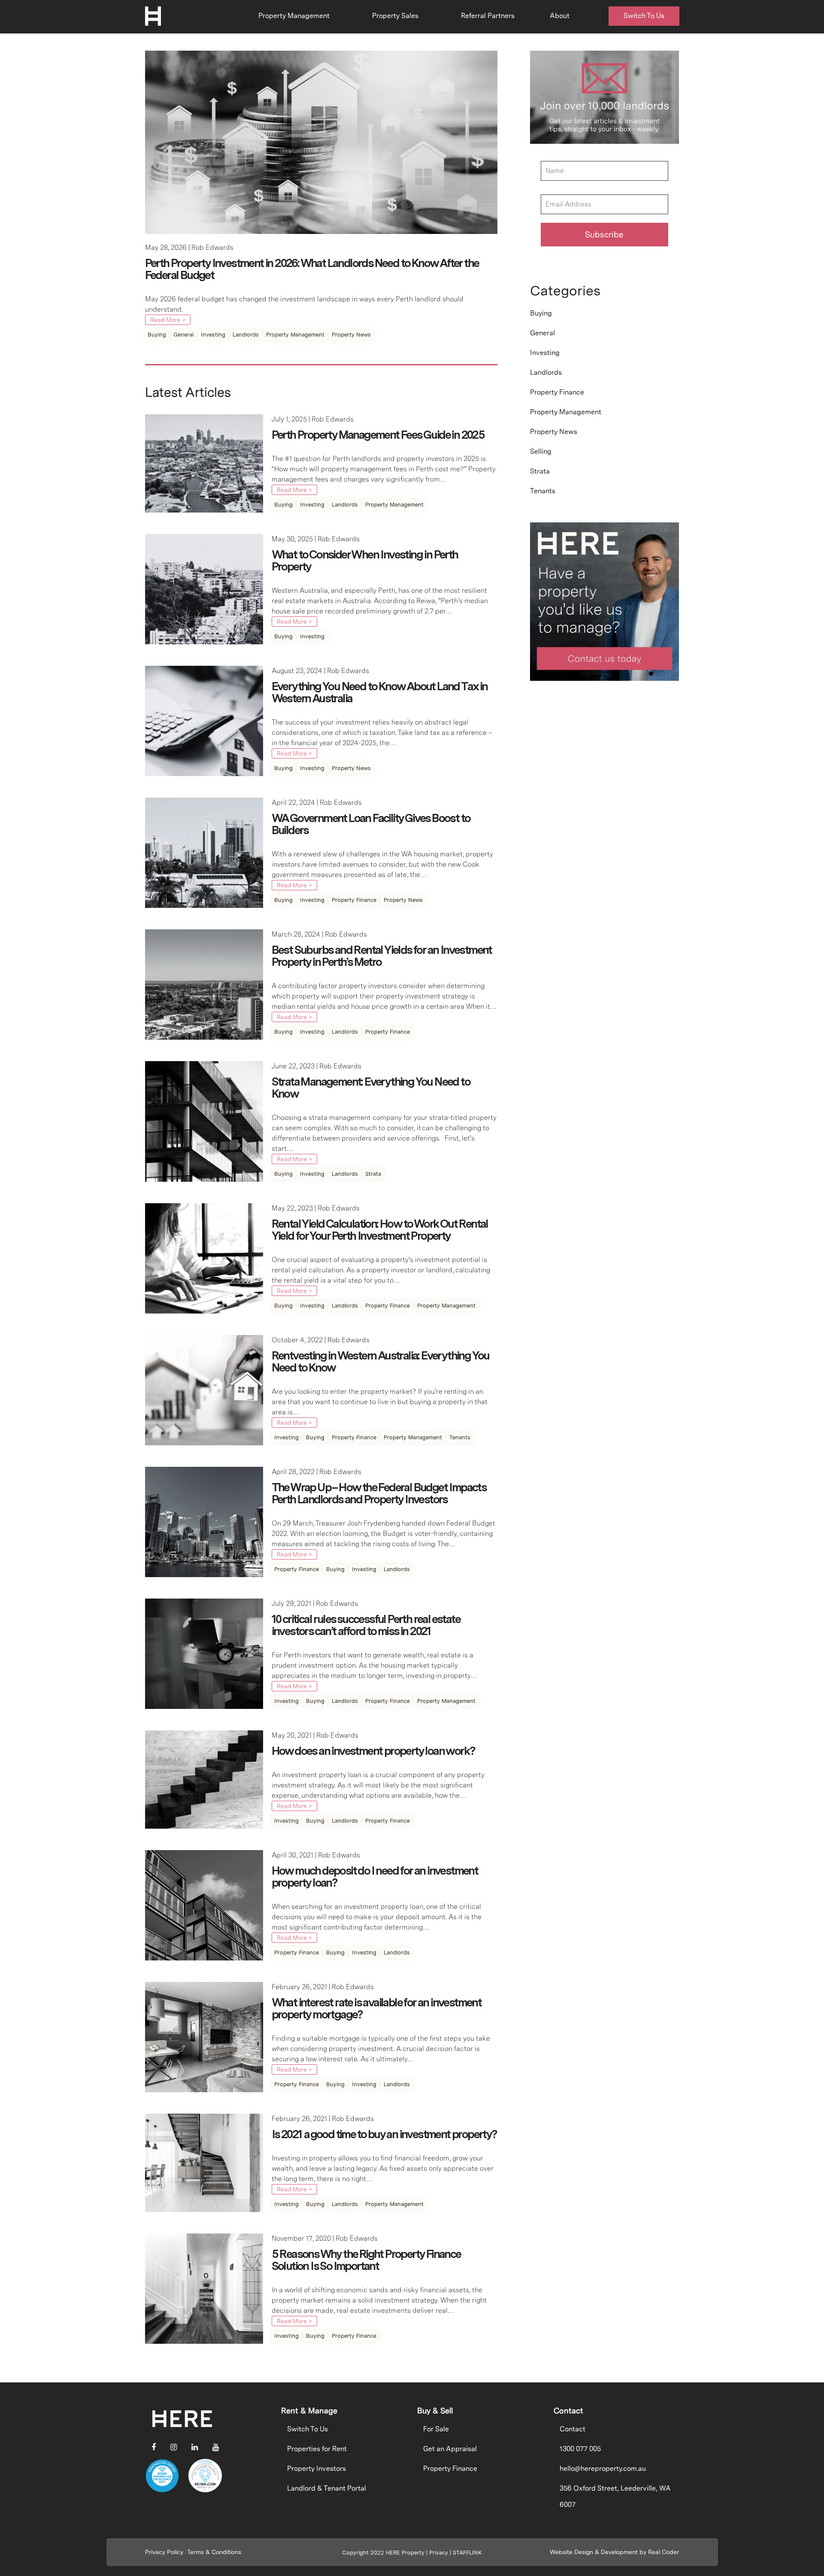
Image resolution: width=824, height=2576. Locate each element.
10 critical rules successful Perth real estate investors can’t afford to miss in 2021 (366, 1625)
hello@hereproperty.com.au (603, 2468)
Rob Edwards (212, 247)
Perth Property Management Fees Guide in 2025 (378, 435)
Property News (351, 335)
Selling (541, 451)
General (183, 335)
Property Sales (395, 16)
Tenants (460, 1437)
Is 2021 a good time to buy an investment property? (384, 2134)
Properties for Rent (317, 2449)
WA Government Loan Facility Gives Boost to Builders (371, 824)
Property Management (294, 16)
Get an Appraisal (450, 2449)
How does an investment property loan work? (373, 1751)
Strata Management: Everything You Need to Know (371, 1088)
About (560, 16)
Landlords (246, 335)
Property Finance (354, 900)
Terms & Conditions (214, 2552)
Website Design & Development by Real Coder (614, 2552)
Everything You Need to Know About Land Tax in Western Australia (380, 692)
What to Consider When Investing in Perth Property (365, 560)
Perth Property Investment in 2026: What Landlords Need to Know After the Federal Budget (312, 269)
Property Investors (317, 2468)
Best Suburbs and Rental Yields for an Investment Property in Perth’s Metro (382, 956)
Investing (213, 335)
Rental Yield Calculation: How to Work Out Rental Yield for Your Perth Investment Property (380, 1230)
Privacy (439, 2553)
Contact (573, 2429)
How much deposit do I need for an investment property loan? (375, 1877)
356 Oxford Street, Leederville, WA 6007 (615, 2496)
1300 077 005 (580, 2449)
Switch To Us (644, 16)
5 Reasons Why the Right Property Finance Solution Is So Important (366, 2260)
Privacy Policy (164, 2552)
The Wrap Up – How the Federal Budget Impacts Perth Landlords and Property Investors (379, 1493)
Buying (157, 335)
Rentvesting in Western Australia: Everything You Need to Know (380, 1361)
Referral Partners (488, 16)
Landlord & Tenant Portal (327, 2488)
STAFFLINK (467, 2553)
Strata (373, 1174)
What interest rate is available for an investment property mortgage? (377, 2008)
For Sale (436, 2429)
